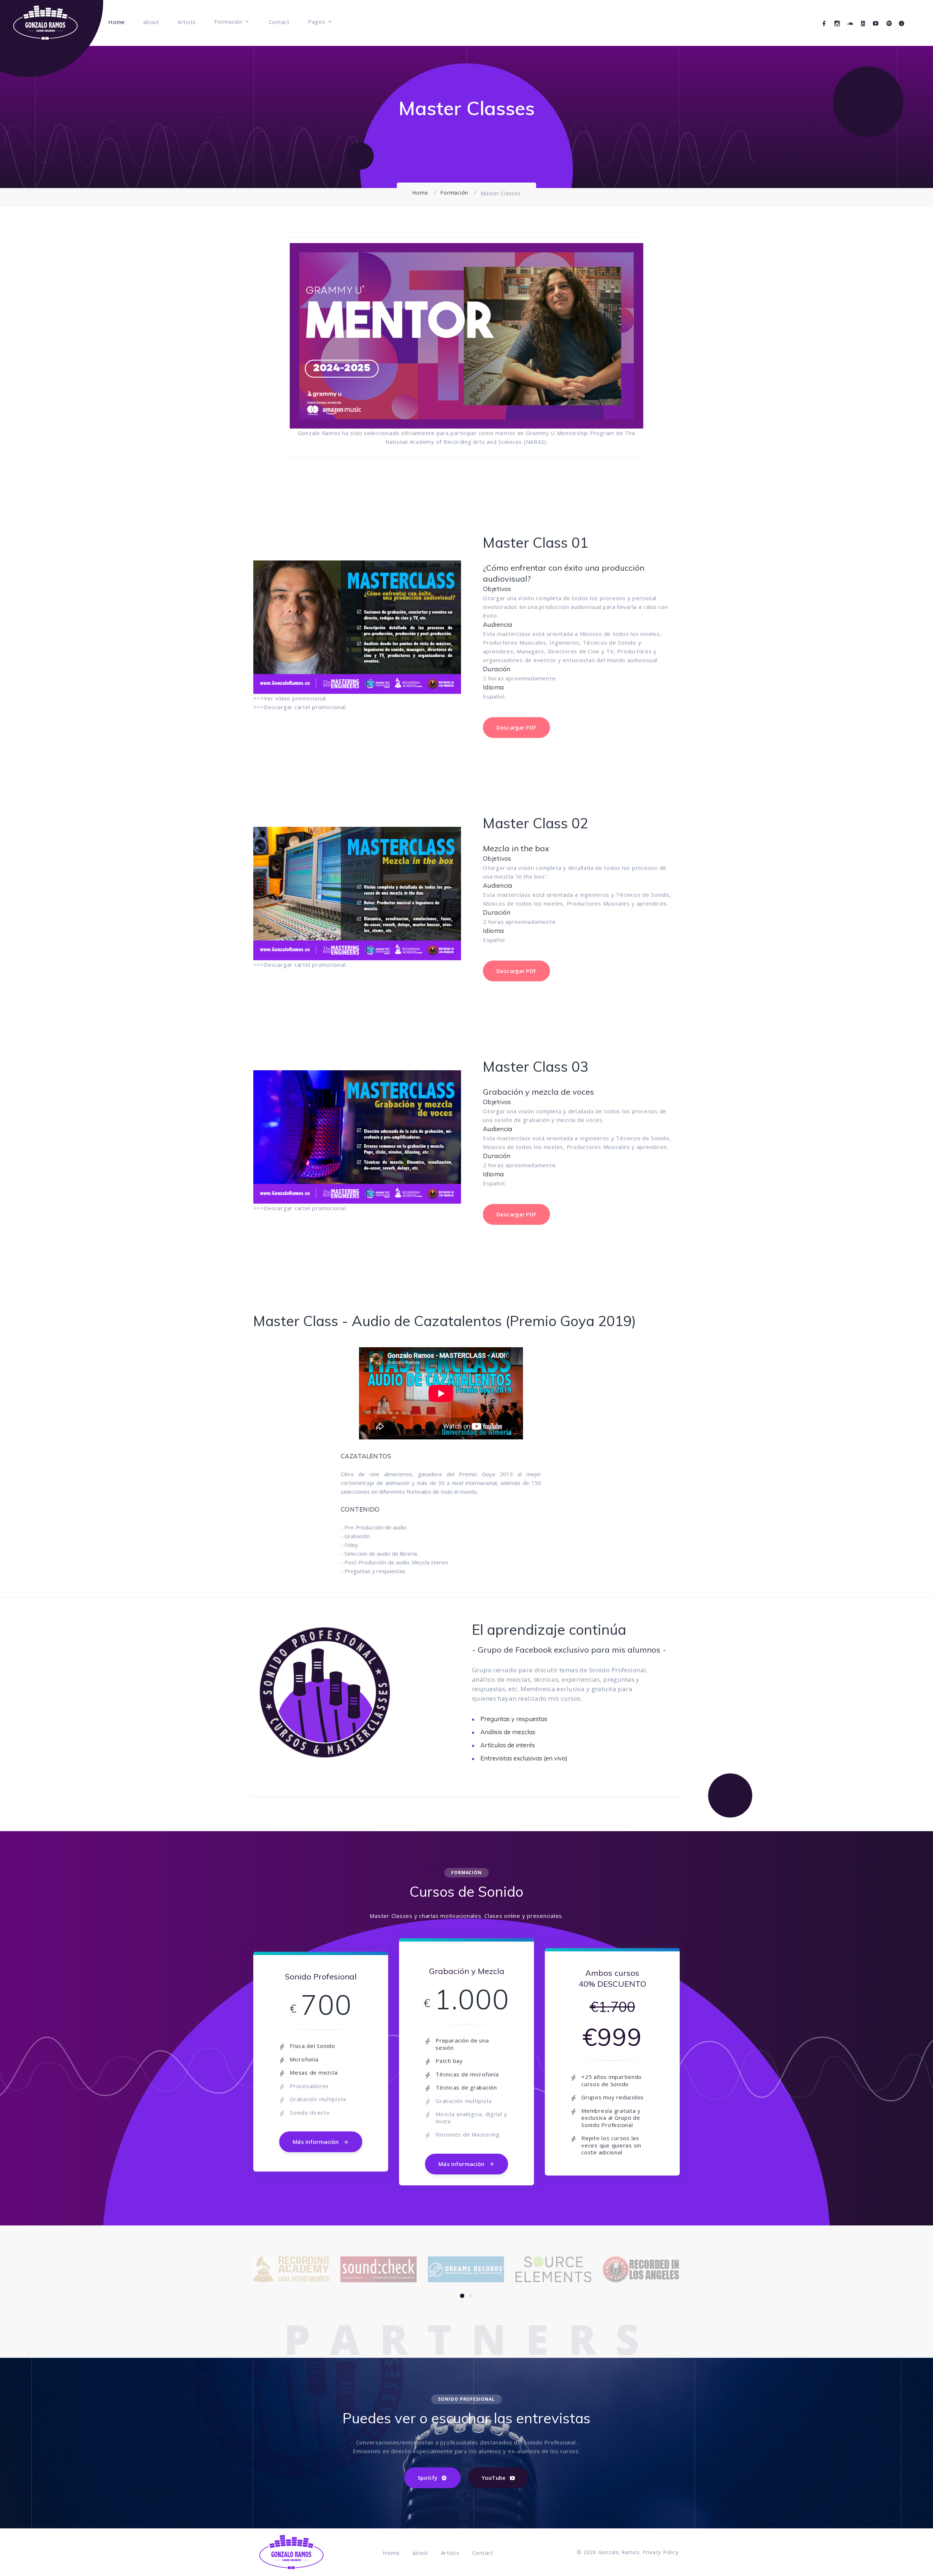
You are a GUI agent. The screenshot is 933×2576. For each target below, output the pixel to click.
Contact (279, 22)
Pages (317, 22)
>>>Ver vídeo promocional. (290, 698)
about (151, 22)
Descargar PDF (516, 727)
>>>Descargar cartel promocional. (300, 707)
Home (117, 22)
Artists (187, 22)
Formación (229, 22)
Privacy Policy (661, 2552)
